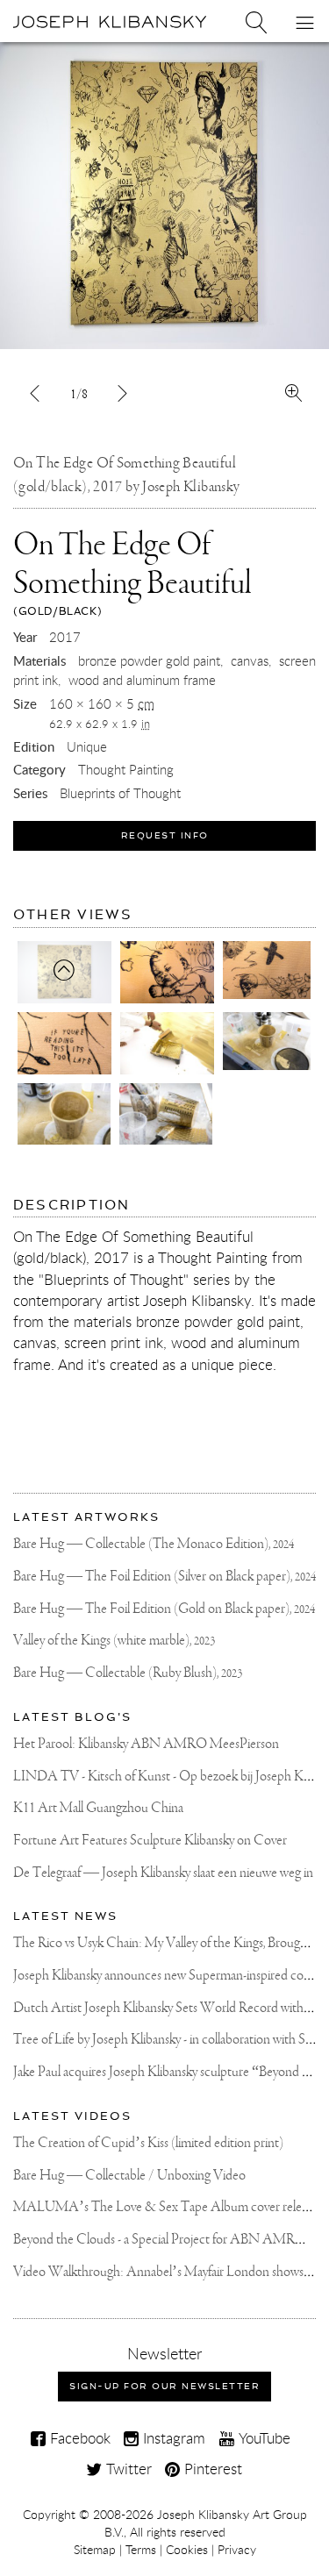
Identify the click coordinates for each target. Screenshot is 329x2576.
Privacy (237, 2550)
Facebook (78, 2438)
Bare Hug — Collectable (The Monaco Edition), (154, 1544)
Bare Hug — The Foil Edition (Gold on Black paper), (164, 1609)
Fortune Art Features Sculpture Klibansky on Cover (150, 1841)
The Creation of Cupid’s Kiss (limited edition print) (148, 2143)
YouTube (262, 2438)
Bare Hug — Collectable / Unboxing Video (129, 2176)
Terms (141, 2550)
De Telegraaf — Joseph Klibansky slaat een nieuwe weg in (163, 1873)
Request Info (165, 835)
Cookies (187, 2550)
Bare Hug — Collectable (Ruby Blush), (128, 1673)
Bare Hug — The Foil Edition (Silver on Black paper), (164, 1577)
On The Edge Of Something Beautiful (132, 573)
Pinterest (211, 2469)
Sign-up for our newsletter (164, 2386)
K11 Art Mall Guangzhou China (98, 1808)
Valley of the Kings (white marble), (114, 1641)
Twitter (127, 2469)
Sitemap (95, 2550)
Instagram (172, 2438)
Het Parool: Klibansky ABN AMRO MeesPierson (146, 1744)
